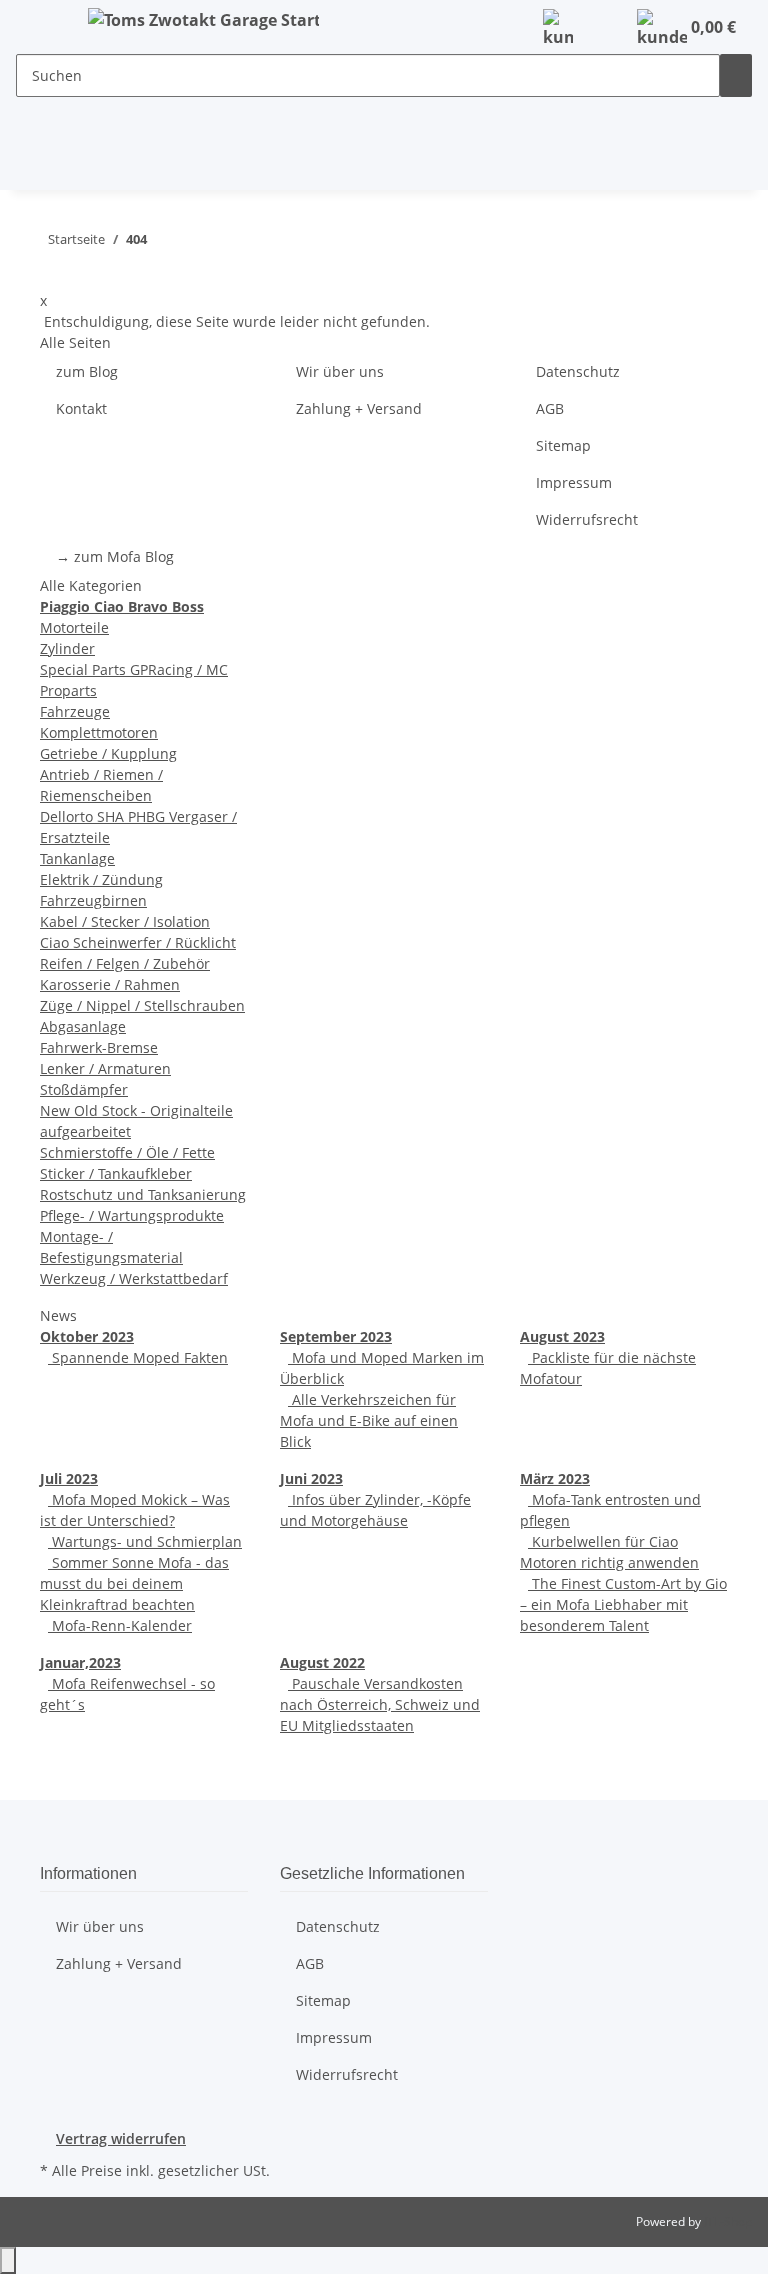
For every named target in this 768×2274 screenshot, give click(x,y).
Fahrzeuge (75, 711)
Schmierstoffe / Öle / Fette (127, 1152)
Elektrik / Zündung (101, 879)
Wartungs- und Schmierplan (145, 1541)
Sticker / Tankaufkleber (116, 1173)
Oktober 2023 (87, 1336)
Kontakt (81, 408)
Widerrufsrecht (587, 519)
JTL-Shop (728, 2221)
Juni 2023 (311, 1478)
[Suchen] (736, 75)
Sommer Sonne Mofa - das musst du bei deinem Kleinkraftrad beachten (134, 1583)
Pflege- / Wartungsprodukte (132, 1215)
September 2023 (336, 1336)
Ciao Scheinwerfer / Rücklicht (138, 942)
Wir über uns (340, 371)
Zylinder (67, 648)
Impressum (574, 482)
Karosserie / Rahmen (110, 984)
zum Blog (87, 371)
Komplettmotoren (99, 732)
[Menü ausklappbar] (41, 23)
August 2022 (322, 1662)
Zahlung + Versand (359, 408)
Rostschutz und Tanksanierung (143, 1194)
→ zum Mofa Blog (115, 556)
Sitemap (563, 445)
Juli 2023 (69, 1478)
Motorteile (74, 627)
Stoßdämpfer (84, 1089)
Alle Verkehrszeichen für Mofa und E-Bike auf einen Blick (369, 1420)
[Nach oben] (8, 2260)
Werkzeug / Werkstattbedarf (134, 1278)
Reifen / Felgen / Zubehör (125, 963)
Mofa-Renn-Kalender (120, 1625)
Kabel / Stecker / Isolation (125, 921)
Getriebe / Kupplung (108, 753)
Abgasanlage (83, 1026)
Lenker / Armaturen (105, 1068)
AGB (550, 408)
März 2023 (555, 1478)
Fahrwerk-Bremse (99, 1047)
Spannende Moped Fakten (138, 1357)
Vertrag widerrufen (121, 2138)
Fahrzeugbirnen (93, 900)
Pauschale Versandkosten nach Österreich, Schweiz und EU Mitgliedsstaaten (380, 1704)
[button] (558, 29)
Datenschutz (578, 371)
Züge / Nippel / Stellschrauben (142, 1005)
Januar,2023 (80, 1662)
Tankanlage (77, 858)
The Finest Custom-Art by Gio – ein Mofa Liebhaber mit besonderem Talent (623, 1604)
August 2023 (562, 1336)
